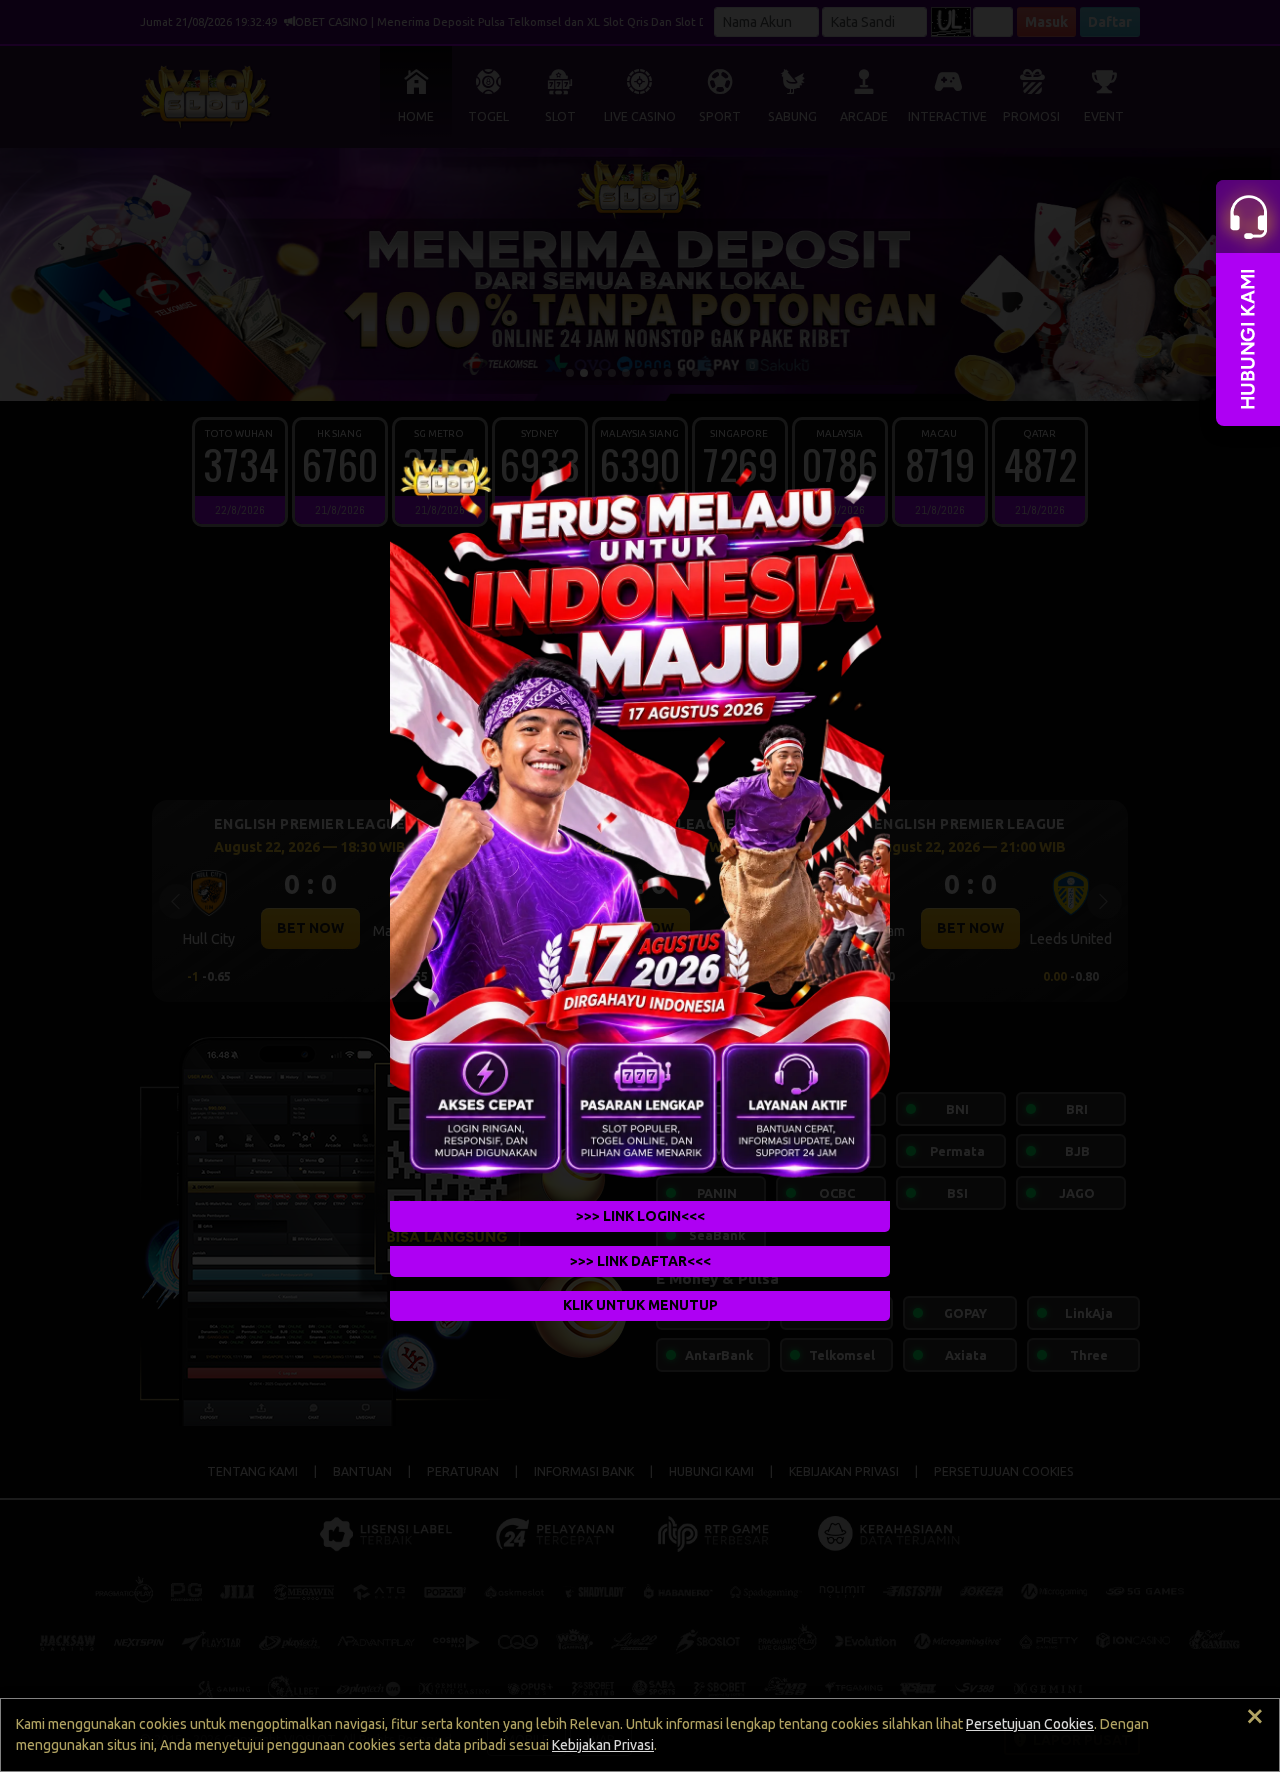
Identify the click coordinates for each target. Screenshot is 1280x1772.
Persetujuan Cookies (1030, 1724)
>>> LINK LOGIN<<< (640, 1216)
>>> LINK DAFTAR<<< (640, 1261)
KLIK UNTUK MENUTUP (640, 1305)
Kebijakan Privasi (603, 1745)
